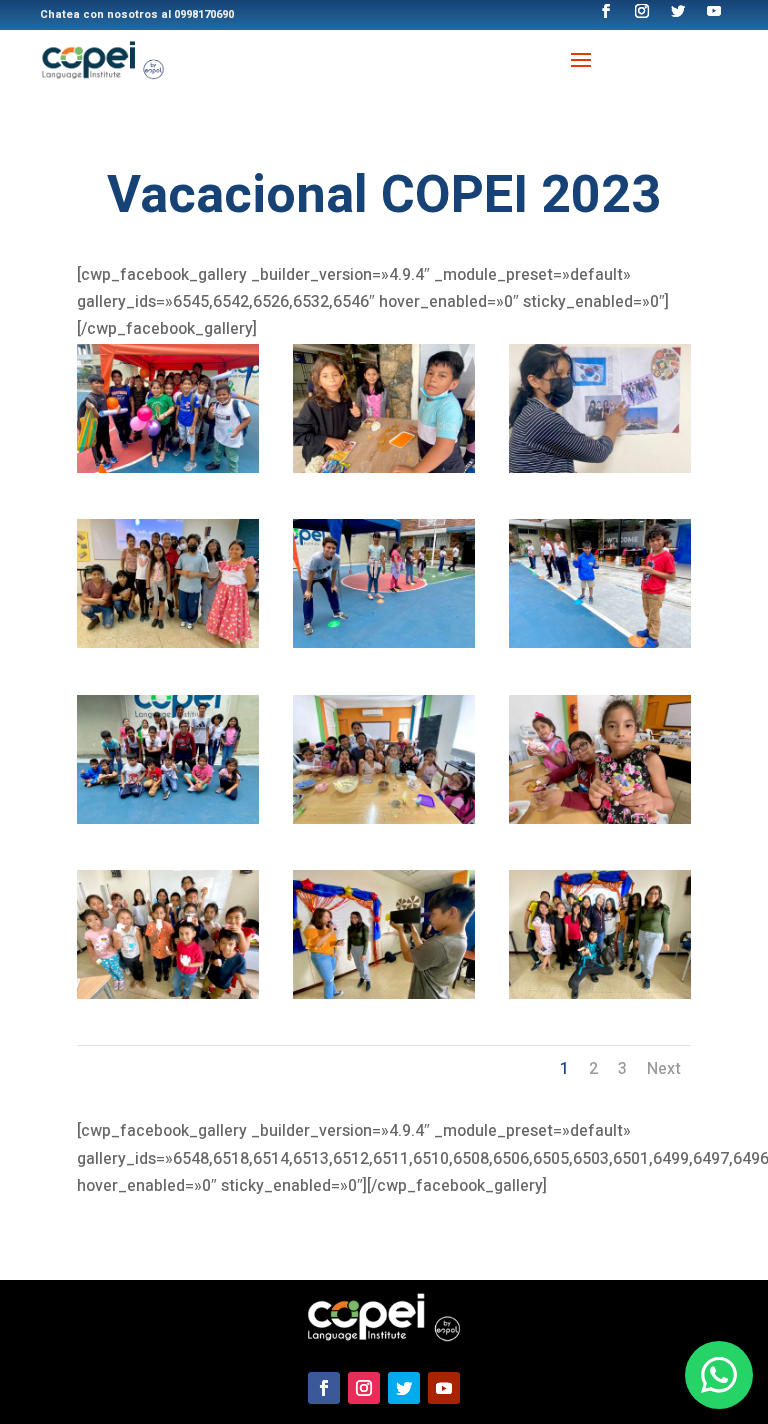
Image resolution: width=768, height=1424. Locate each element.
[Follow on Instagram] (364, 1388)
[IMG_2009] (168, 643)
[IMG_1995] (600, 643)
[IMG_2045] (384, 468)
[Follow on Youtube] (444, 1388)
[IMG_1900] (384, 994)
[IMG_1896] (600, 994)
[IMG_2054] (168, 468)
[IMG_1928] (168, 994)
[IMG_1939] (600, 819)
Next (664, 1069)
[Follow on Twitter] (404, 1388)
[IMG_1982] (168, 819)
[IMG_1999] (384, 643)
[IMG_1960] (384, 819)
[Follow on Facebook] (324, 1388)
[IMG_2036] (600, 468)
